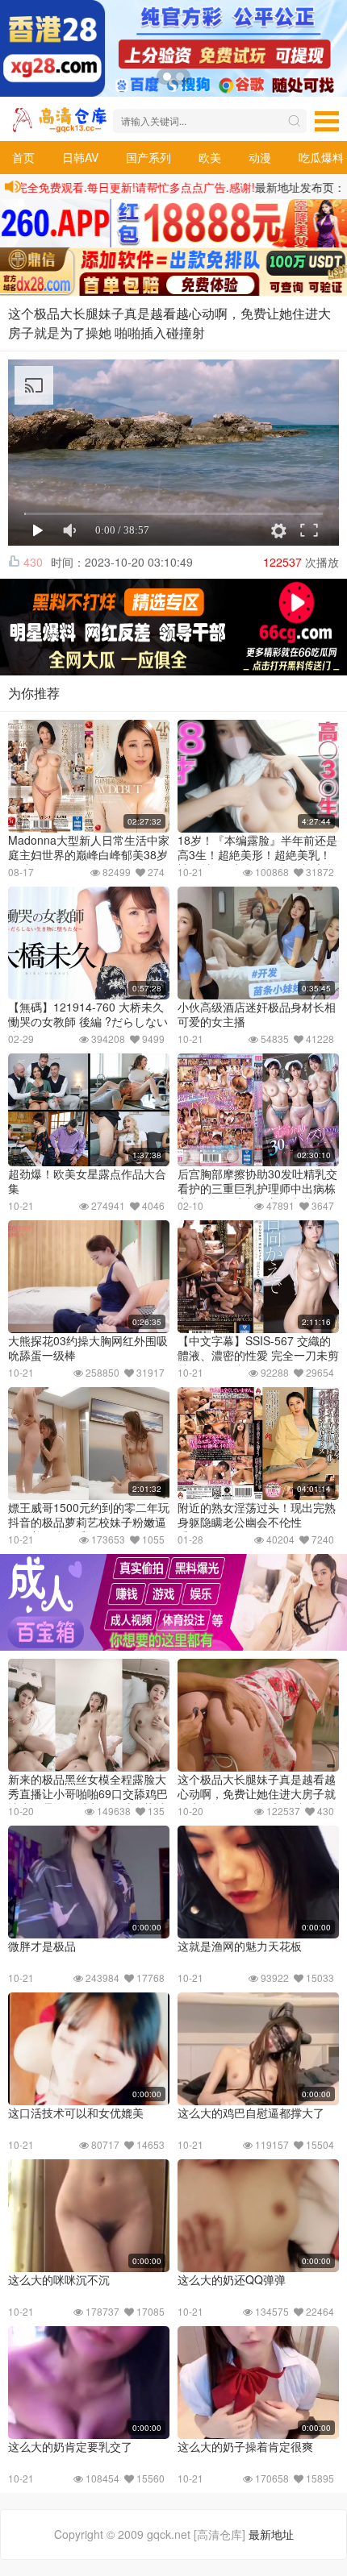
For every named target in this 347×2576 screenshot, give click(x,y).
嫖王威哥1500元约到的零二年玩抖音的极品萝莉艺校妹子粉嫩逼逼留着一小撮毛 (89, 1522)
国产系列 (148, 157)
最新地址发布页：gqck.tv (275, 187)
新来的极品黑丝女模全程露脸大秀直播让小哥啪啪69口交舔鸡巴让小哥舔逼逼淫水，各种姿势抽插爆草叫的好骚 (88, 1801)
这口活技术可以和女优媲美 (76, 2113)
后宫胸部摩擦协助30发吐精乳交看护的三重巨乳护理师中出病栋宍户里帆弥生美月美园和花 (257, 1188)
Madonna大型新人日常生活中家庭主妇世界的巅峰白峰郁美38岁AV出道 (89, 854)
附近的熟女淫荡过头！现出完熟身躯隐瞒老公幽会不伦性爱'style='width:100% (257, 1522)
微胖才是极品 (42, 1946)
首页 (23, 157)
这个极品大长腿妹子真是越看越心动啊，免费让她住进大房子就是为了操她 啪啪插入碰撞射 (257, 1793)
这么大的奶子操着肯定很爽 (245, 2446)
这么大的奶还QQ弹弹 (232, 2279)
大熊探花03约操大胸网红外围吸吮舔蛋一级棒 (88, 1348)
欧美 (210, 157)
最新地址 (271, 2534)
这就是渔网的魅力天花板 (240, 1946)
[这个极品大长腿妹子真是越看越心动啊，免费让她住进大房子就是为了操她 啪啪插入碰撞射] (258, 1715)
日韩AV (80, 157)
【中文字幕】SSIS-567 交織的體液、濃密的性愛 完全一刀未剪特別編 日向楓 (258, 1355)
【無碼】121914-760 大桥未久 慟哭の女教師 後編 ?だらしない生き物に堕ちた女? (88, 1021)
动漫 (260, 157)
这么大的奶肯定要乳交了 (70, 2446)
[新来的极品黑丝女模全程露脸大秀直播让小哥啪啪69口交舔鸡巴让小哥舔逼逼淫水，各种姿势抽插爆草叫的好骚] (89, 1715)
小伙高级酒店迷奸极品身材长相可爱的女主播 (257, 1014)
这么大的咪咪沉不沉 (59, 2279)
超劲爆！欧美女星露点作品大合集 (87, 1181)
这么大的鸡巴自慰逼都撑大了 (251, 2113)
